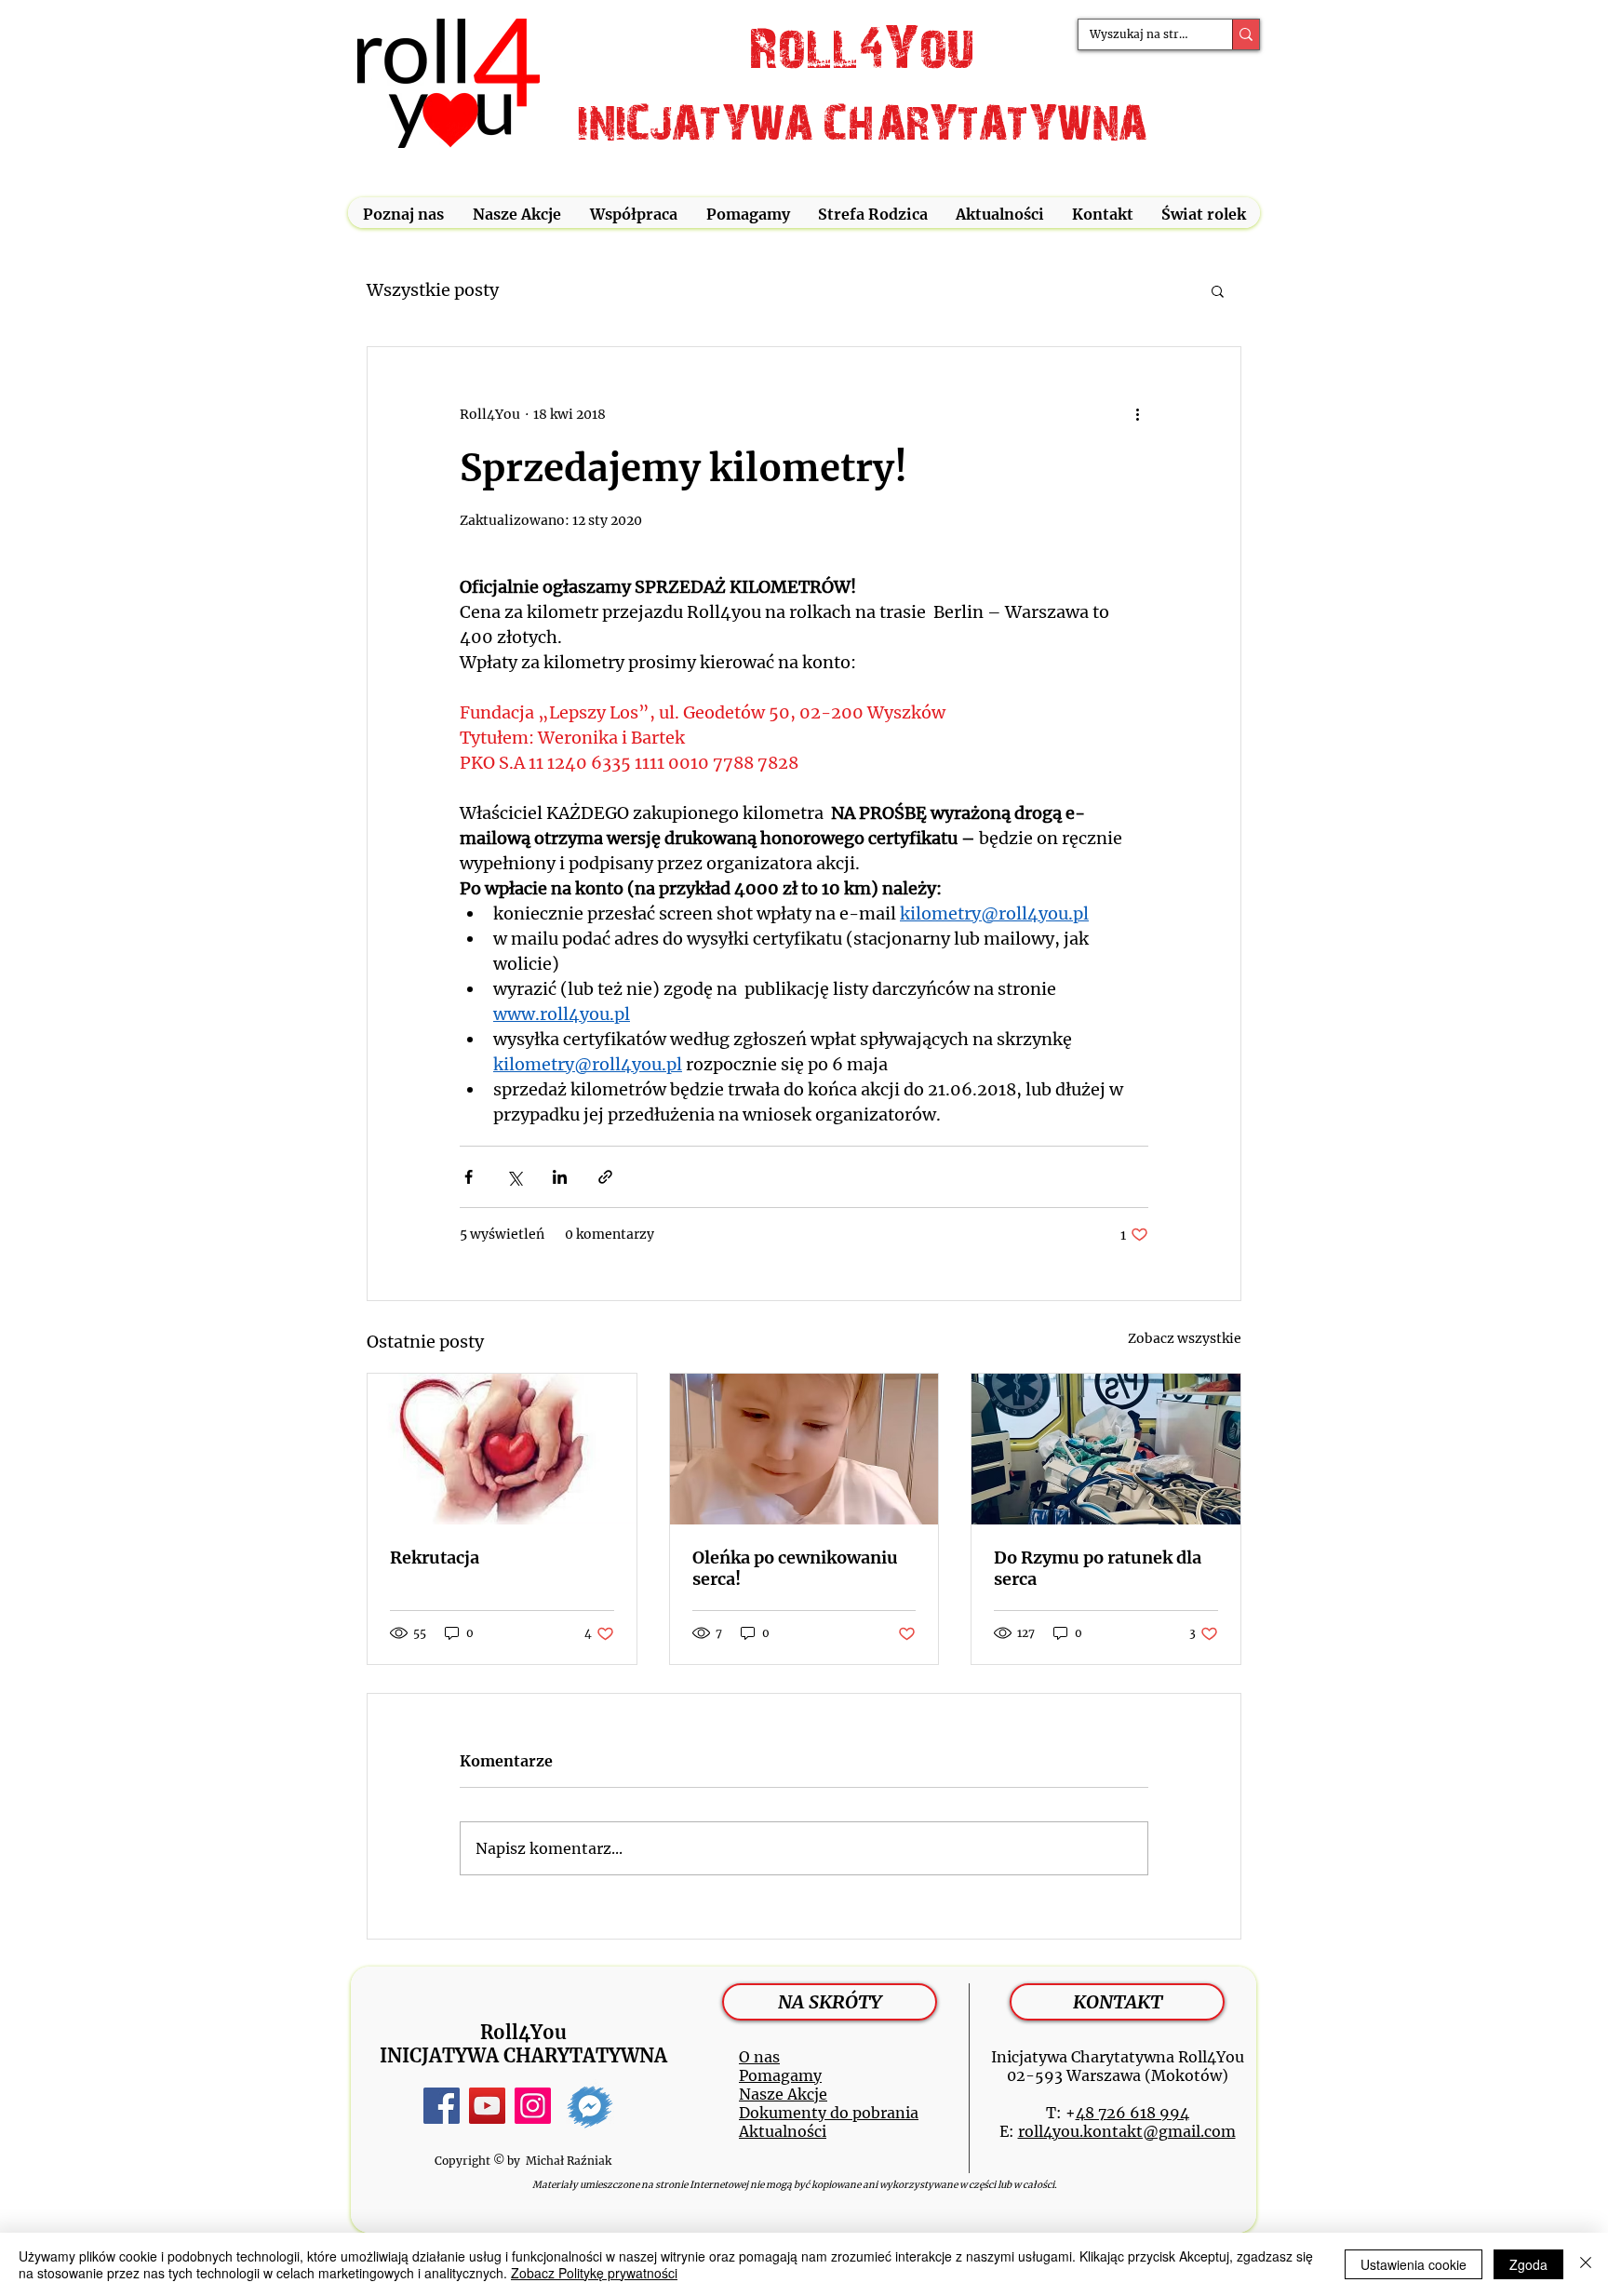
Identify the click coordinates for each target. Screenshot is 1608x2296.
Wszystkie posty (433, 290)
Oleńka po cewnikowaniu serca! (795, 1568)
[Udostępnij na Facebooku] (469, 1177)
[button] (403, 215)
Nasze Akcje (783, 2094)
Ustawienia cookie (1414, 2264)
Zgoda (1528, 2264)
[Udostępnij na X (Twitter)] (514, 1177)
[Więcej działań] (1137, 414)
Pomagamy (780, 2075)
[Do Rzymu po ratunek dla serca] (1106, 1449)
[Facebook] (442, 2106)
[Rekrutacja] (502, 1449)
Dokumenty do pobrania (829, 2113)
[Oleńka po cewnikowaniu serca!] (804, 1449)
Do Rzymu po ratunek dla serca (1098, 1568)
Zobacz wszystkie (1185, 1338)
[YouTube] (487, 2106)
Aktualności (783, 2131)
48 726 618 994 (1132, 2113)
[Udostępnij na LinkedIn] (560, 1177)
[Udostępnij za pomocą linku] (605, 1177)
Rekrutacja (435, 1558)
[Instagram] (533, 2106)
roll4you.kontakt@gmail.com (1127, 2131)
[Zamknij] (1586, 2264)
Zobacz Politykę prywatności (594, 2273)
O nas (759, 2057)
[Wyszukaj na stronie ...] (1246, 34)
